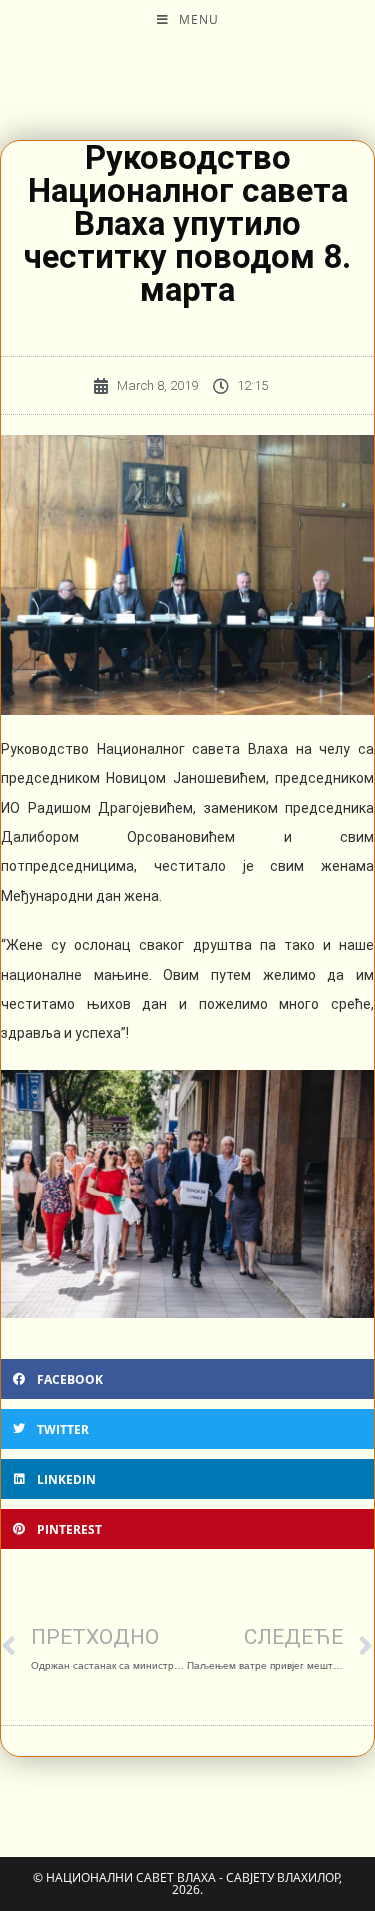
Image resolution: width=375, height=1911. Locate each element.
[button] (187, 1379)
